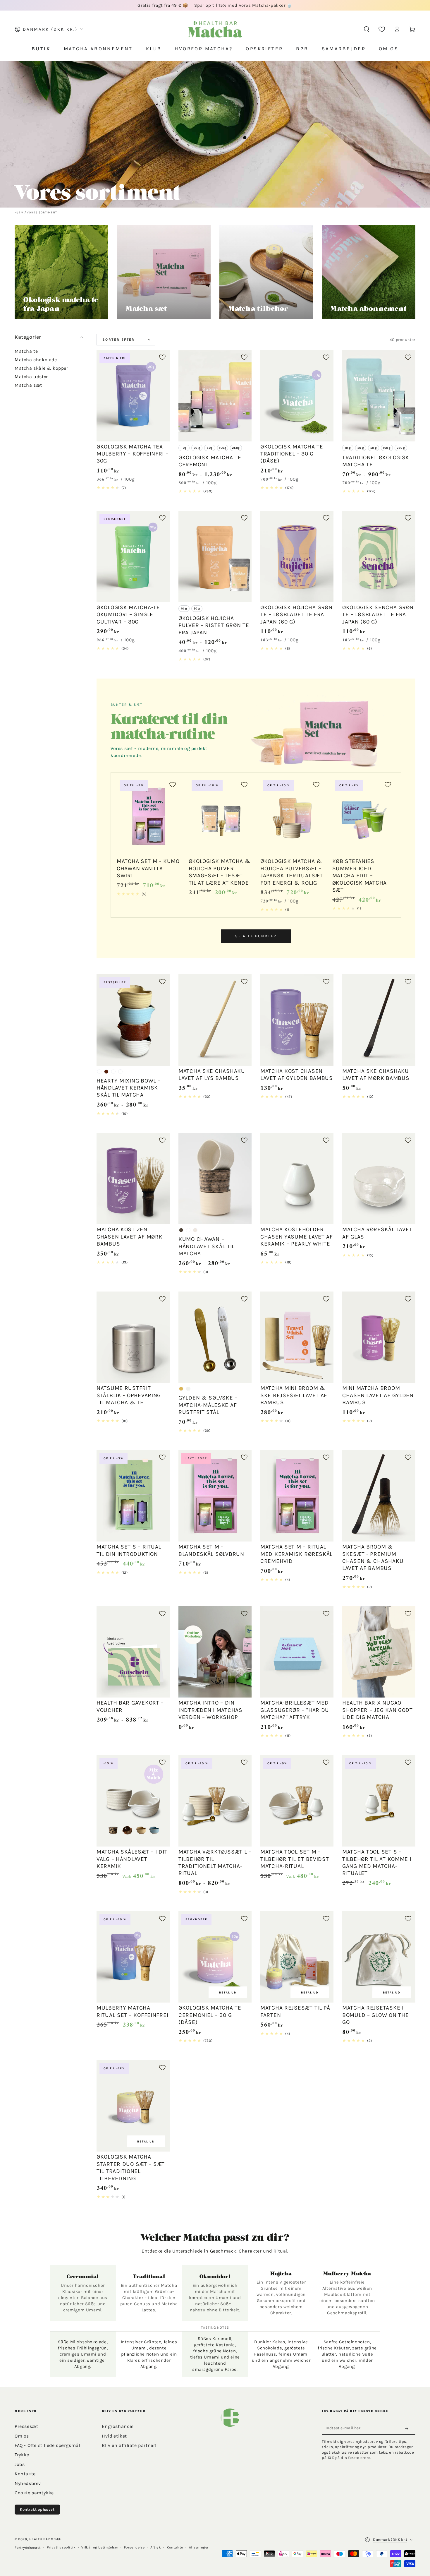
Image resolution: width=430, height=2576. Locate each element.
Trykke (22, 2455)
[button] (367, 29)
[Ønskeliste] (382, 29)
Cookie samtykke (34, 2493)
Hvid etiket (114, 2436)
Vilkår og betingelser (100, 2547)
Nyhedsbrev (28, 2483)
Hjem (19, 213)
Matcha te (26, 351)
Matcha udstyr (31, 377)
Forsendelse (134, 2547)
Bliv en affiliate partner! (129, 2445)
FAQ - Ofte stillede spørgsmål (47, 2445)
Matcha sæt (28, 385)
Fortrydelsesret (28, 2548)
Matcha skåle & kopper (42, 368)
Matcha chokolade (36, 360)
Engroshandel (118, 2426)
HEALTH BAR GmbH (45, 2539)
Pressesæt (26, 2426)
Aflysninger (199, 2547)
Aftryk (156, 2547)
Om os (22, 2436)
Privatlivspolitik (61, 2547)
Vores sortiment (42, 213)
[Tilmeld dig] (408, 2428)
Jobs (20, 2464)
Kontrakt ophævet (37, 2509)
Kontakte (25, 2474)
